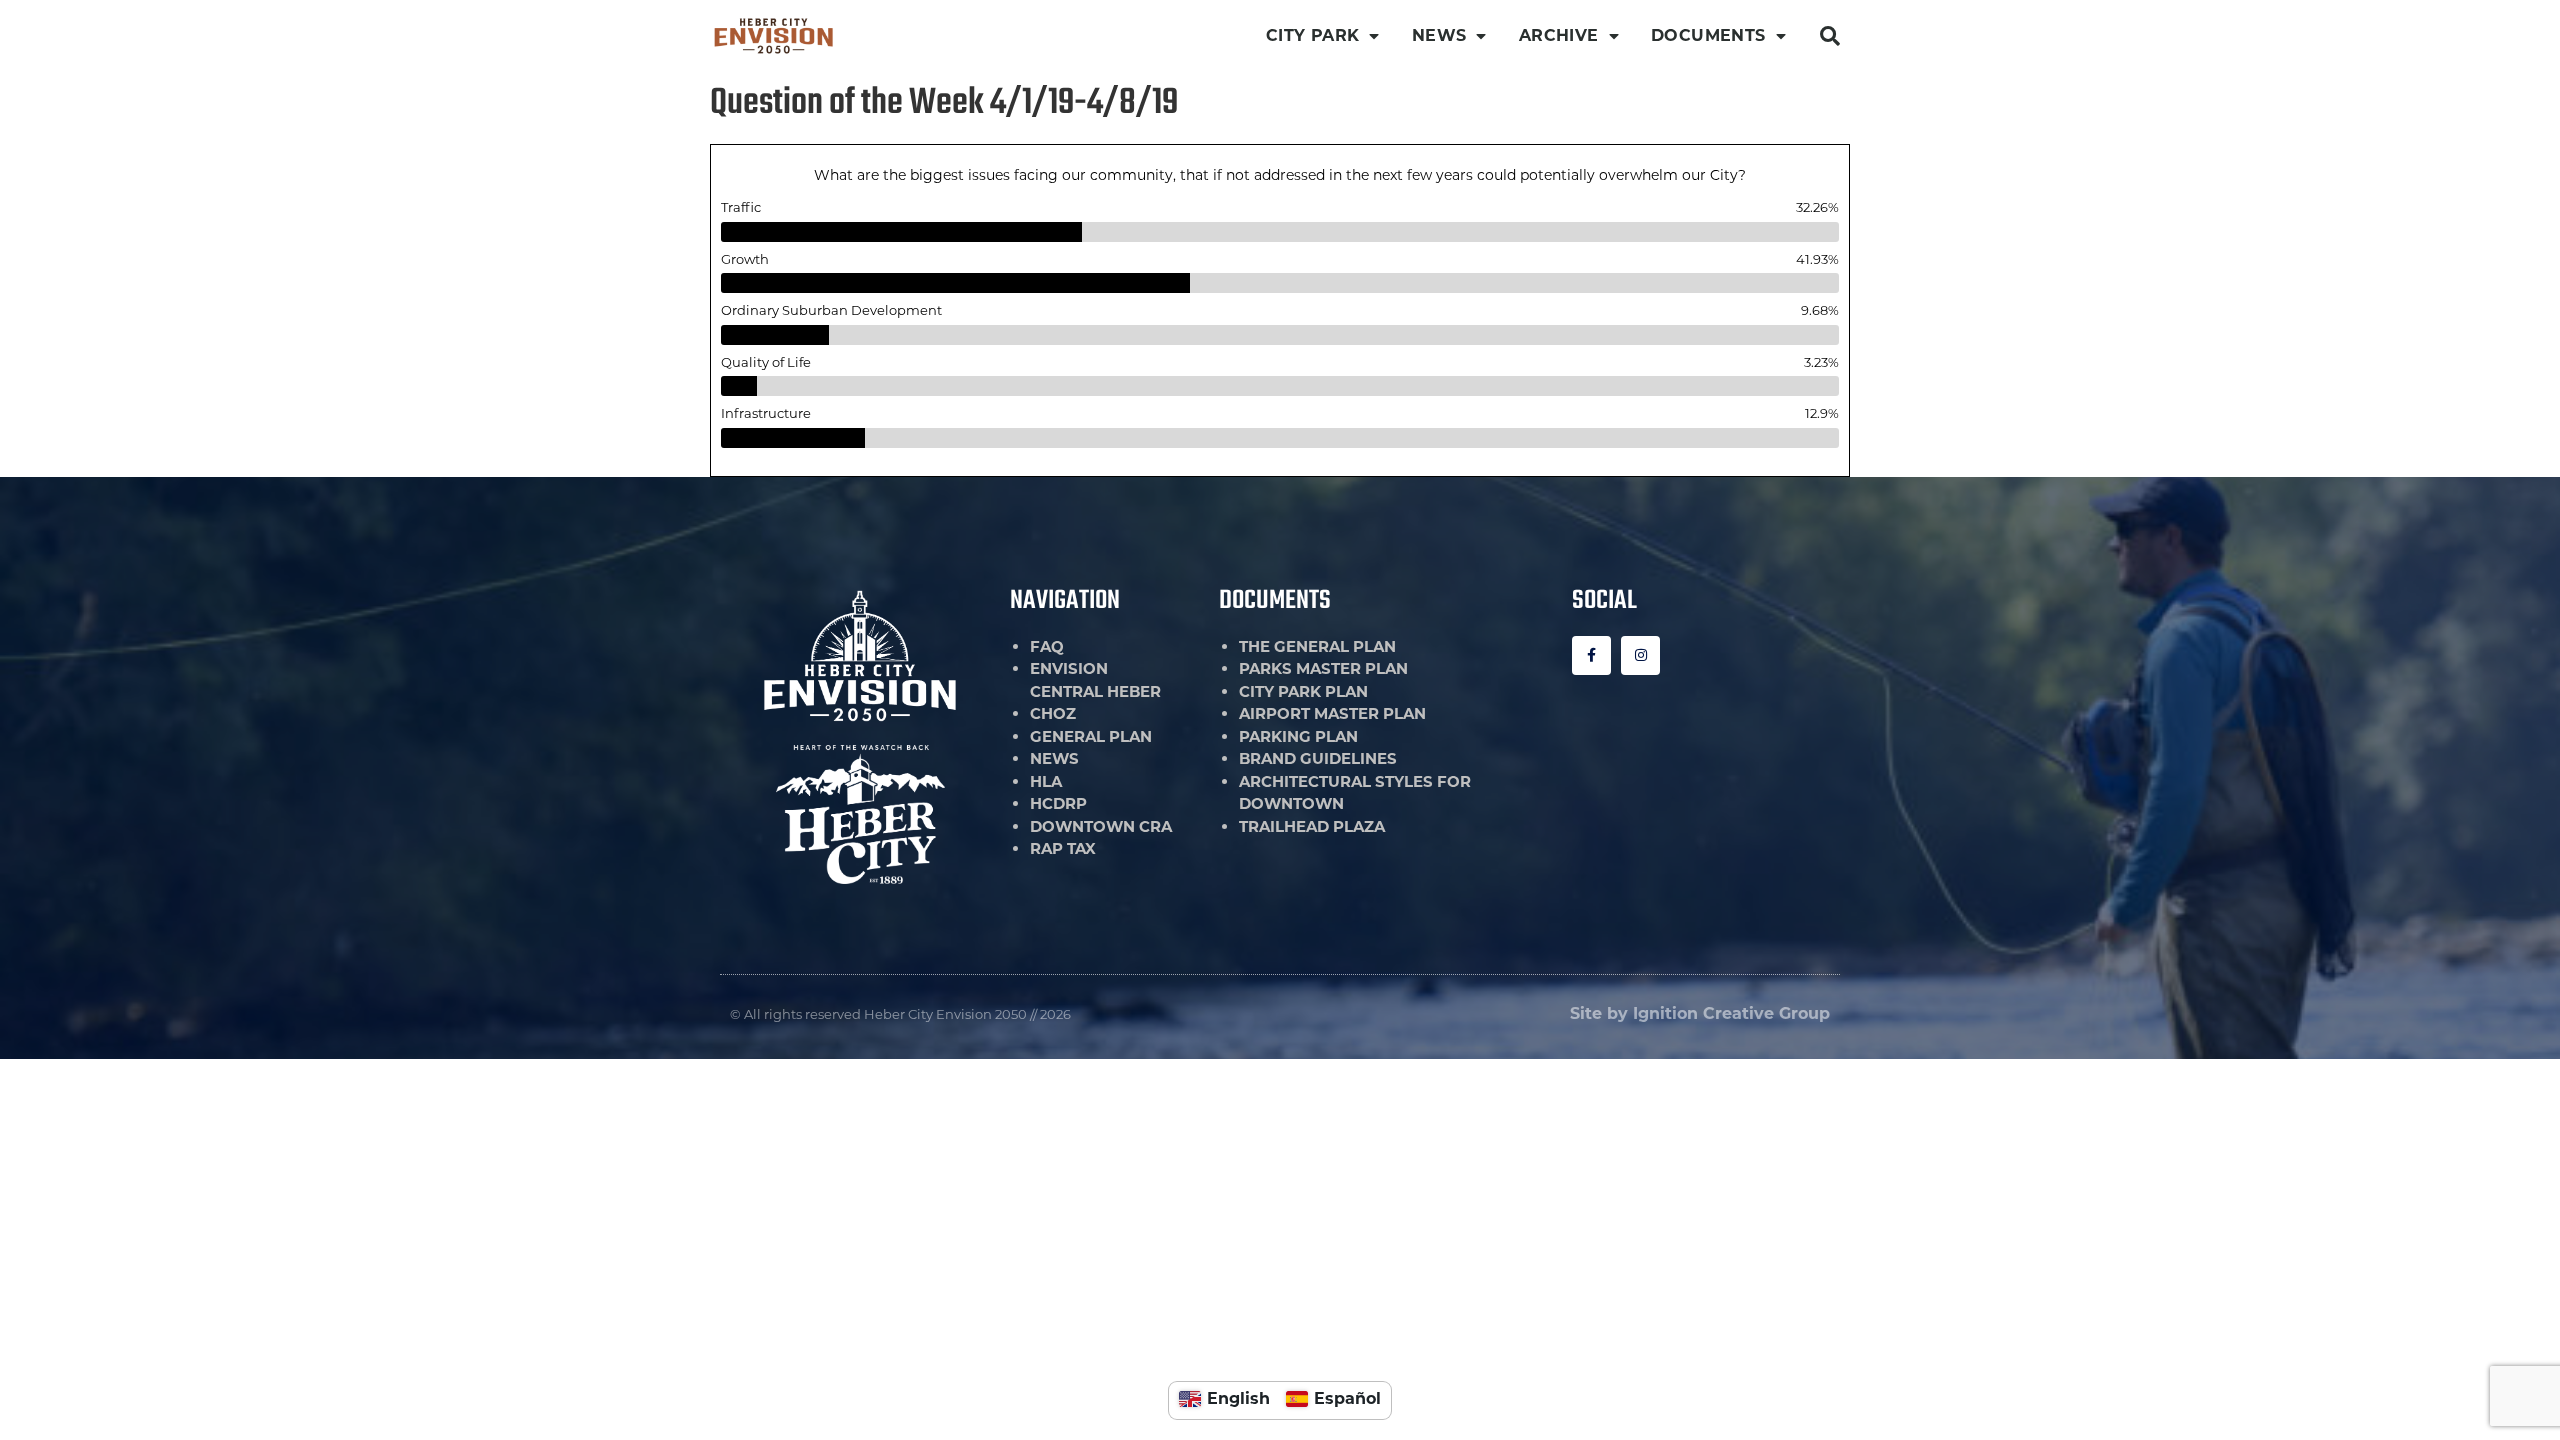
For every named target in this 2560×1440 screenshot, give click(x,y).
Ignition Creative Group (1731, 1013)
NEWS (1439, 35)
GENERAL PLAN (1091, 736)
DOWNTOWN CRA (1101, 826)
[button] (1830, 36)
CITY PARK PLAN (1303, 691)
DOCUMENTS (1708, 35)
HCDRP (1058, 803)
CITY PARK (1313, 35)
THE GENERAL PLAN (1317, 646)
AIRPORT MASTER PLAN (1332, 713)
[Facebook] (1591, 655)
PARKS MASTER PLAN (1323, 668)
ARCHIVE (1559, 35)
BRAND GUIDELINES (1318, 758)
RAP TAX (1063, 848)
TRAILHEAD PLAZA (1312, 826)
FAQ (1047, 646)
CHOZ (1053, 713)
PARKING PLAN (1298, 736)
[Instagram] (1640, 655)
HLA (1046, 781)
